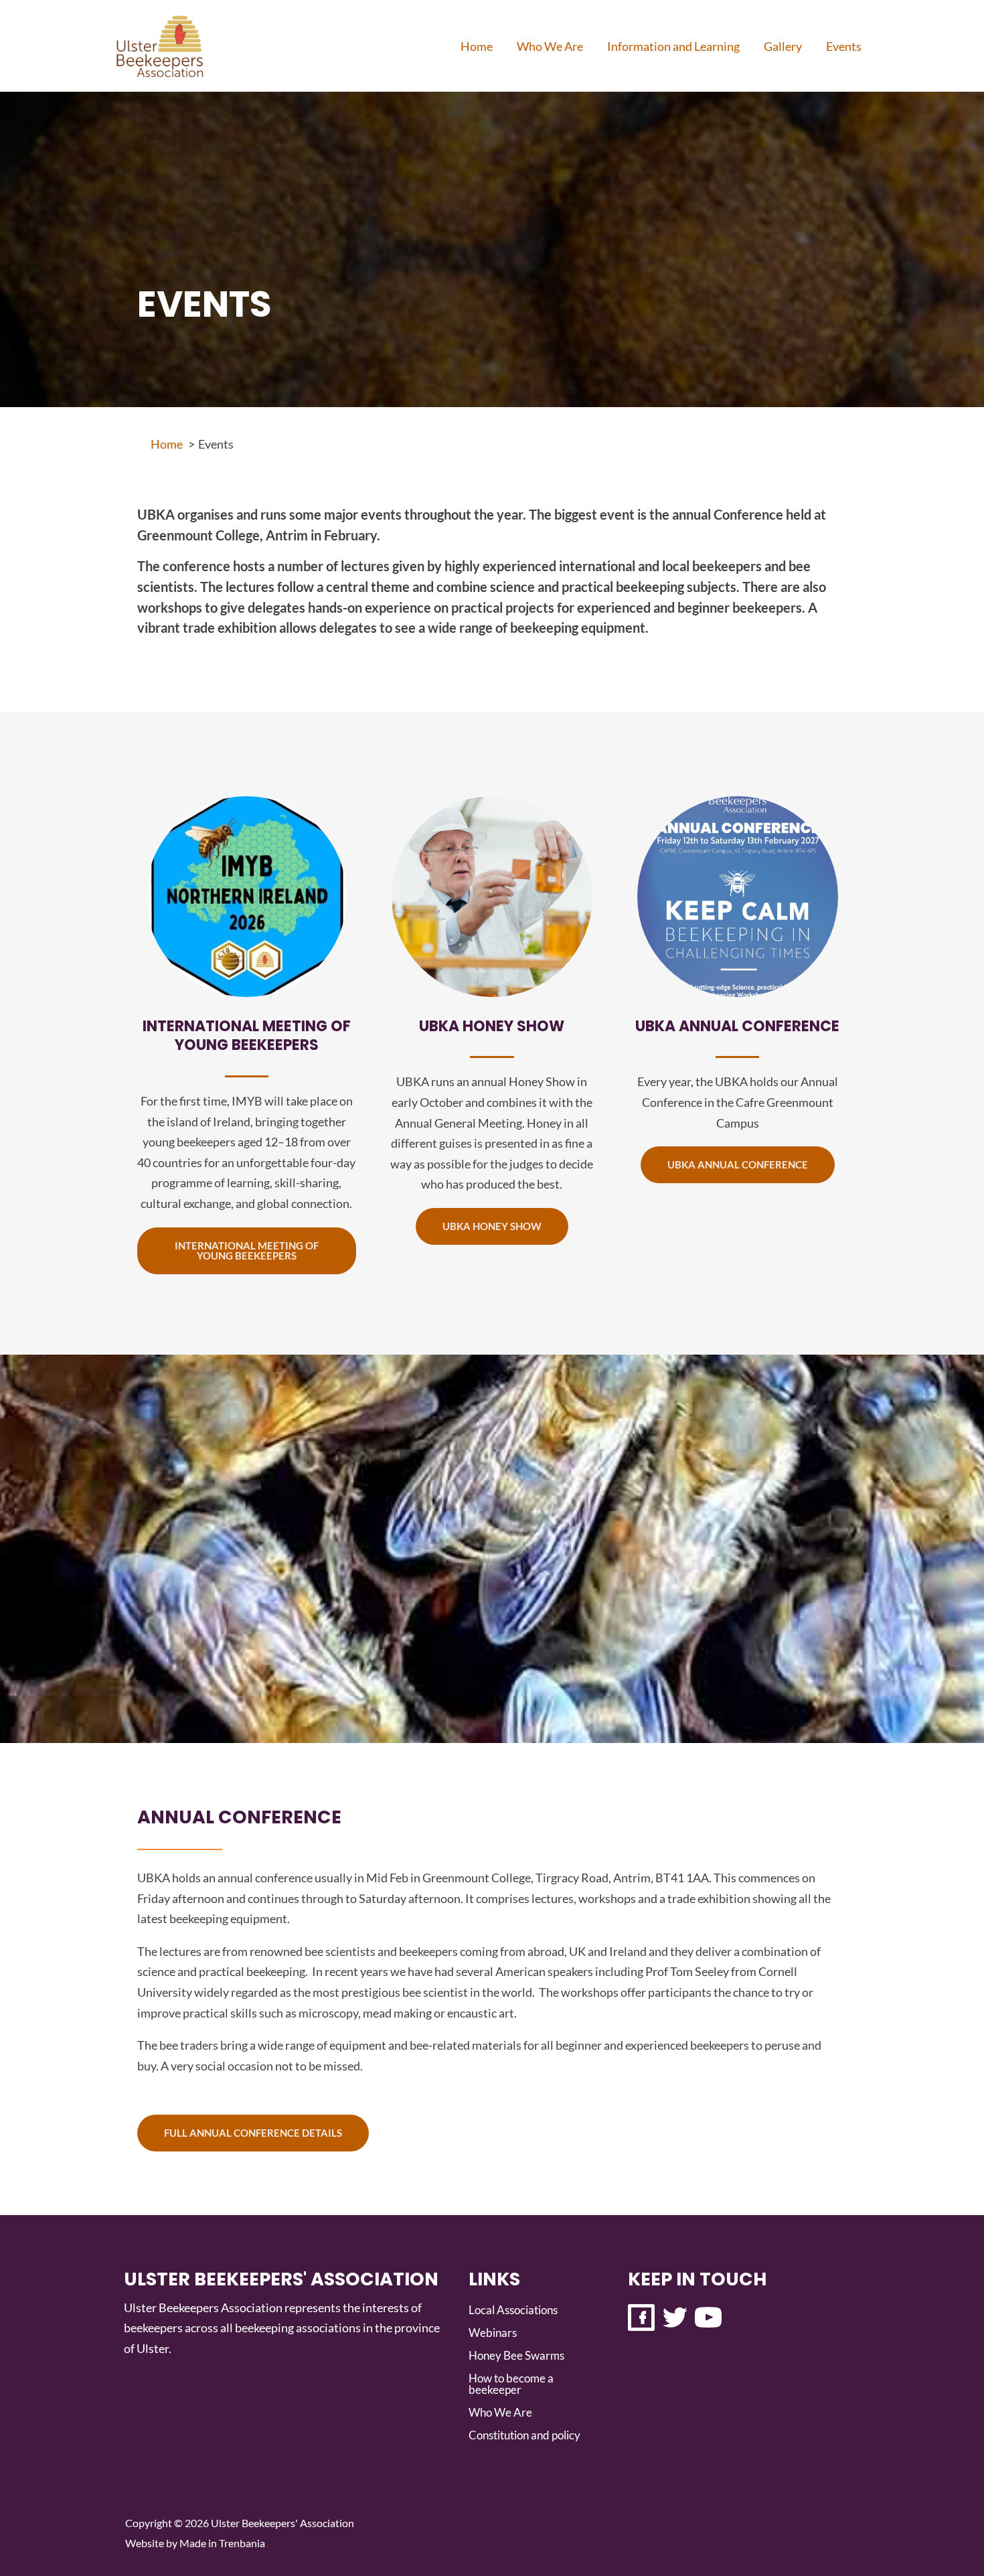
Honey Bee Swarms (516, 2355)
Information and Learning (673, 46)
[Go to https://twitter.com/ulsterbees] (675, 2320)
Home (477, 46)
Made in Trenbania (222, 2543)
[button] (247, 1251)
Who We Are (550, 46)
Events (844, 46)
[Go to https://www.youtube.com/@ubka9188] (708, 2320)
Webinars (493, 2333)
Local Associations (513, 2310)
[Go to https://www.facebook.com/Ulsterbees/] (641, 2320)
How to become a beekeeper (511, 2384)
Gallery (783, 46)
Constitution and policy (524, 2435)
